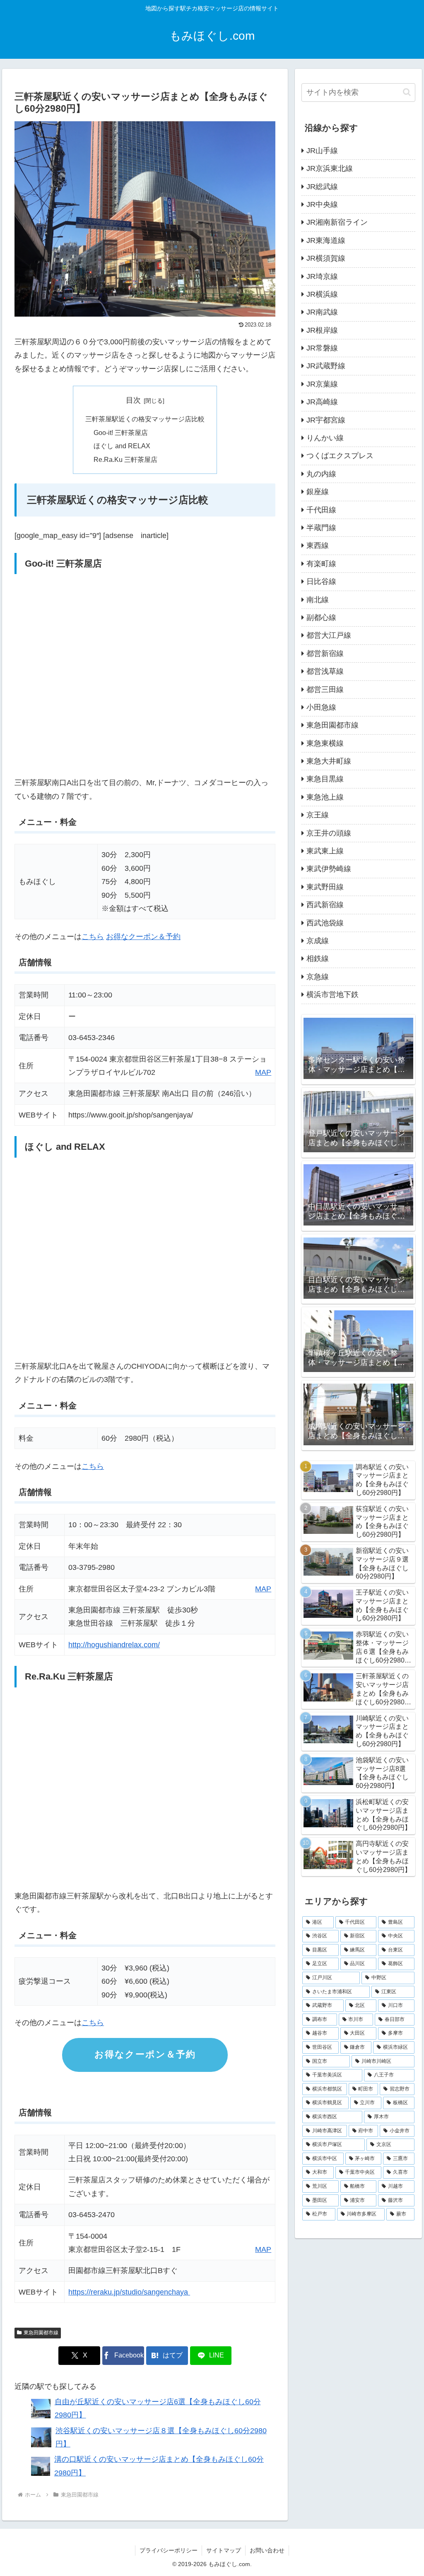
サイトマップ (224, 2550)
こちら (93, 937)
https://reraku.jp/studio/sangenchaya (129, 2292)
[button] (407, 92)
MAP (263, 1072)
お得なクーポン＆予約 (143, 937)
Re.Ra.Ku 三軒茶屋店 (125, 459)
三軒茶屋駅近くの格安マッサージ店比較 (145, 419)
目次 (133, 400)
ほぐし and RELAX (122, 446)
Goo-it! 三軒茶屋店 (121, 433)
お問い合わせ (267, 2550)
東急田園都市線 (41, 2333)
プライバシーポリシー (169, 2550)
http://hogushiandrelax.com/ (114, 1645)
